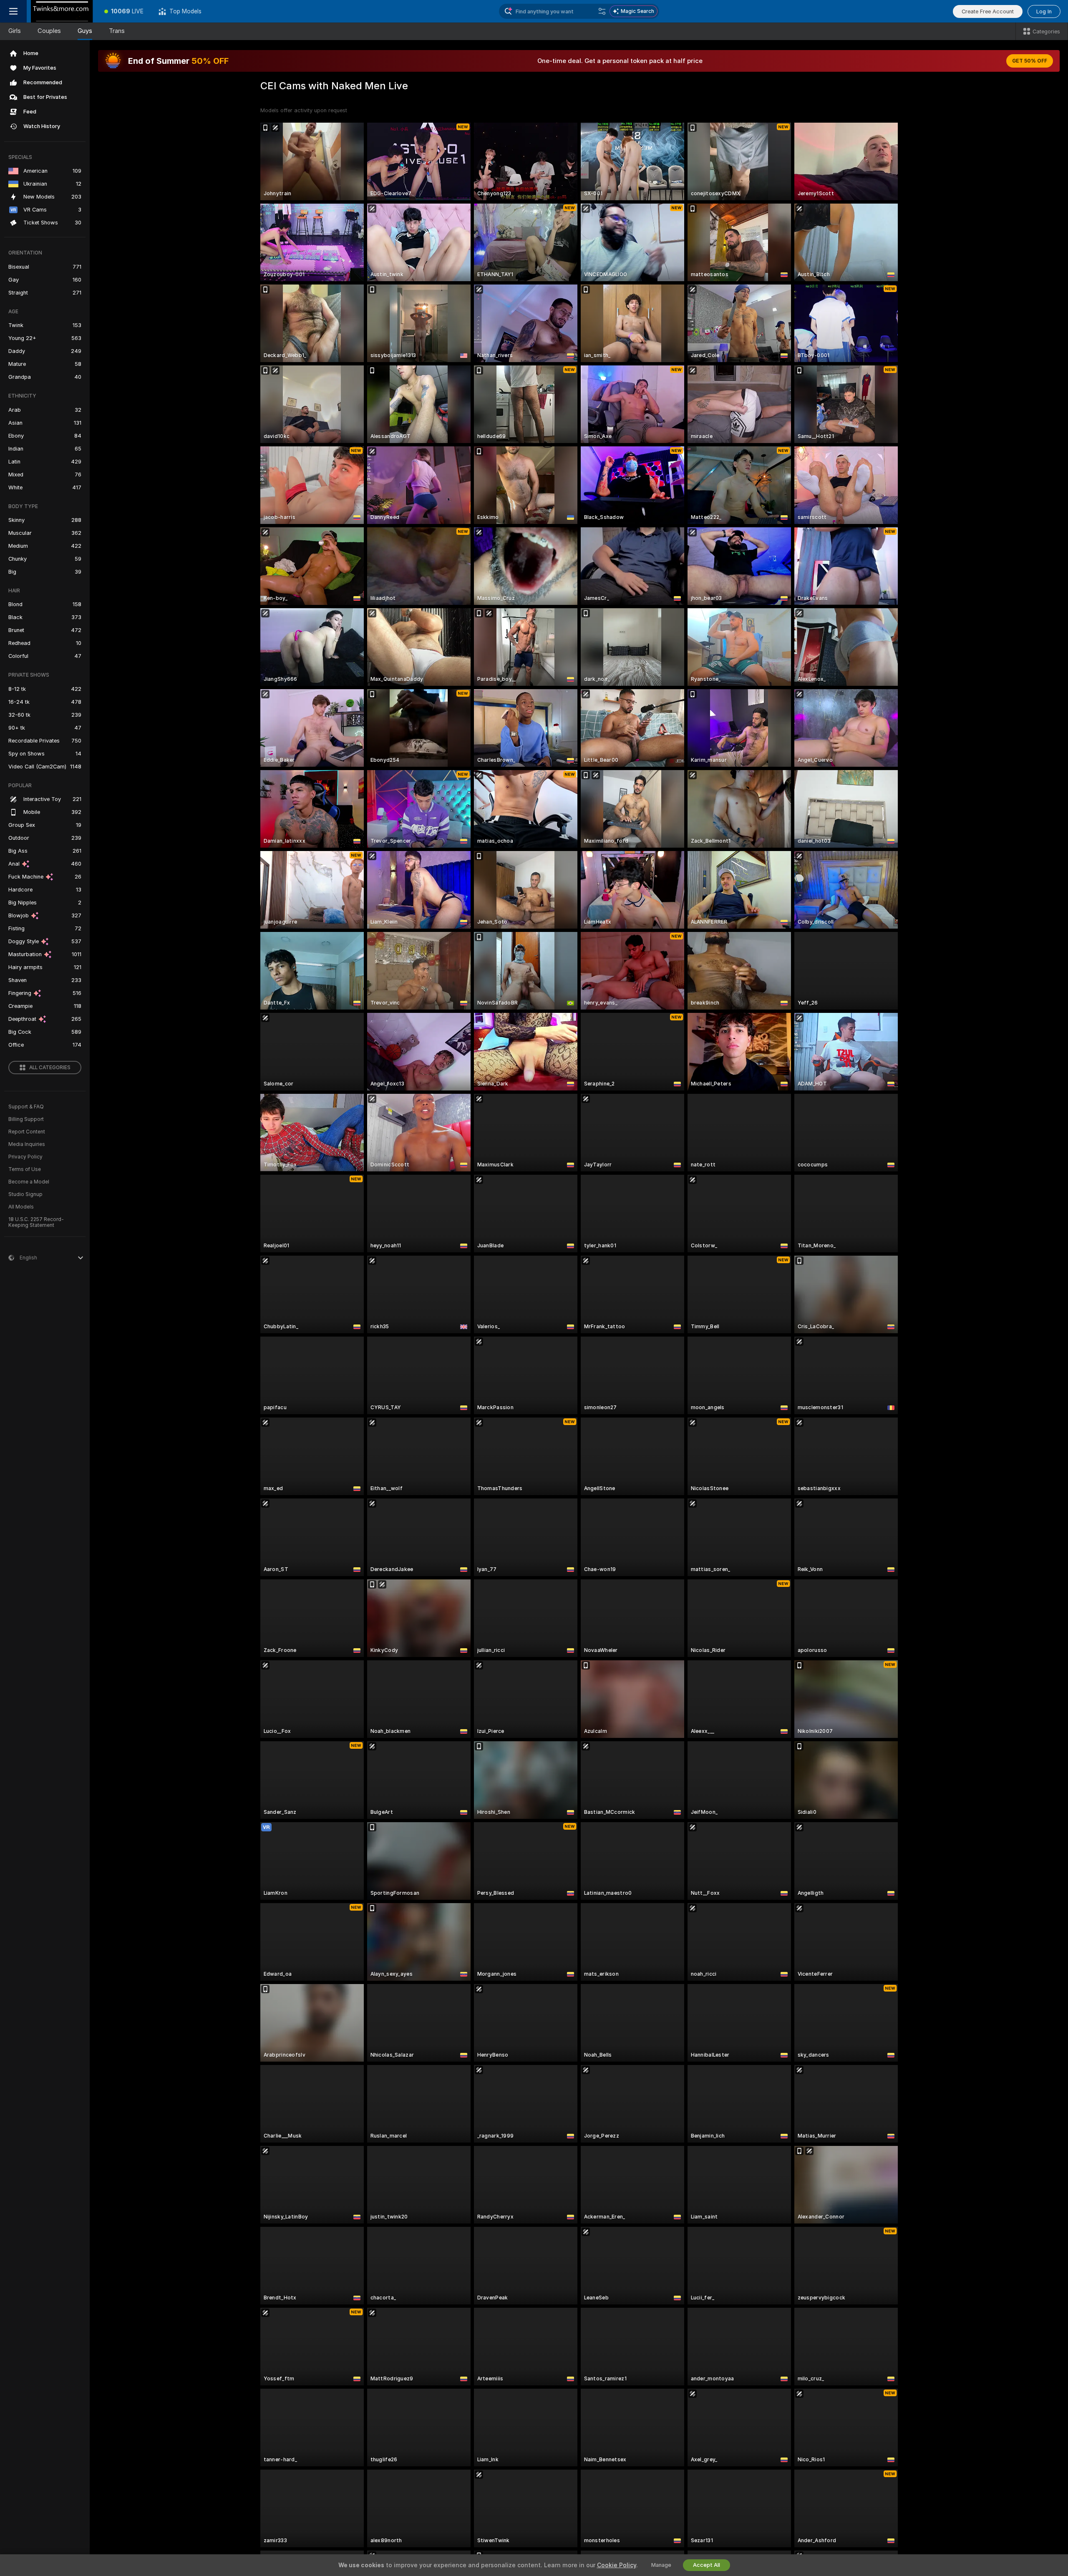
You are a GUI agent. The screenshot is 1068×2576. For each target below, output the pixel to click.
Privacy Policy (25, 1157)
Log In (1044, 11)
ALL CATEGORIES (50, 1068)
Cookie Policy (617, 2565)
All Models (21, 1207)
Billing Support (26, 1119)
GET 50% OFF (1030, 61)
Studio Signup (25, 1194)
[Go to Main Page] (62, 11)
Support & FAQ (26, 1107)
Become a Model (29, 1182)
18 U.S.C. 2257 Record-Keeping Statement (36, 1222)
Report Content (27, 1132)
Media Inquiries (27, 1144)
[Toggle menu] (13, 11)
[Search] (602, 11)
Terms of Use (25, 1169)
